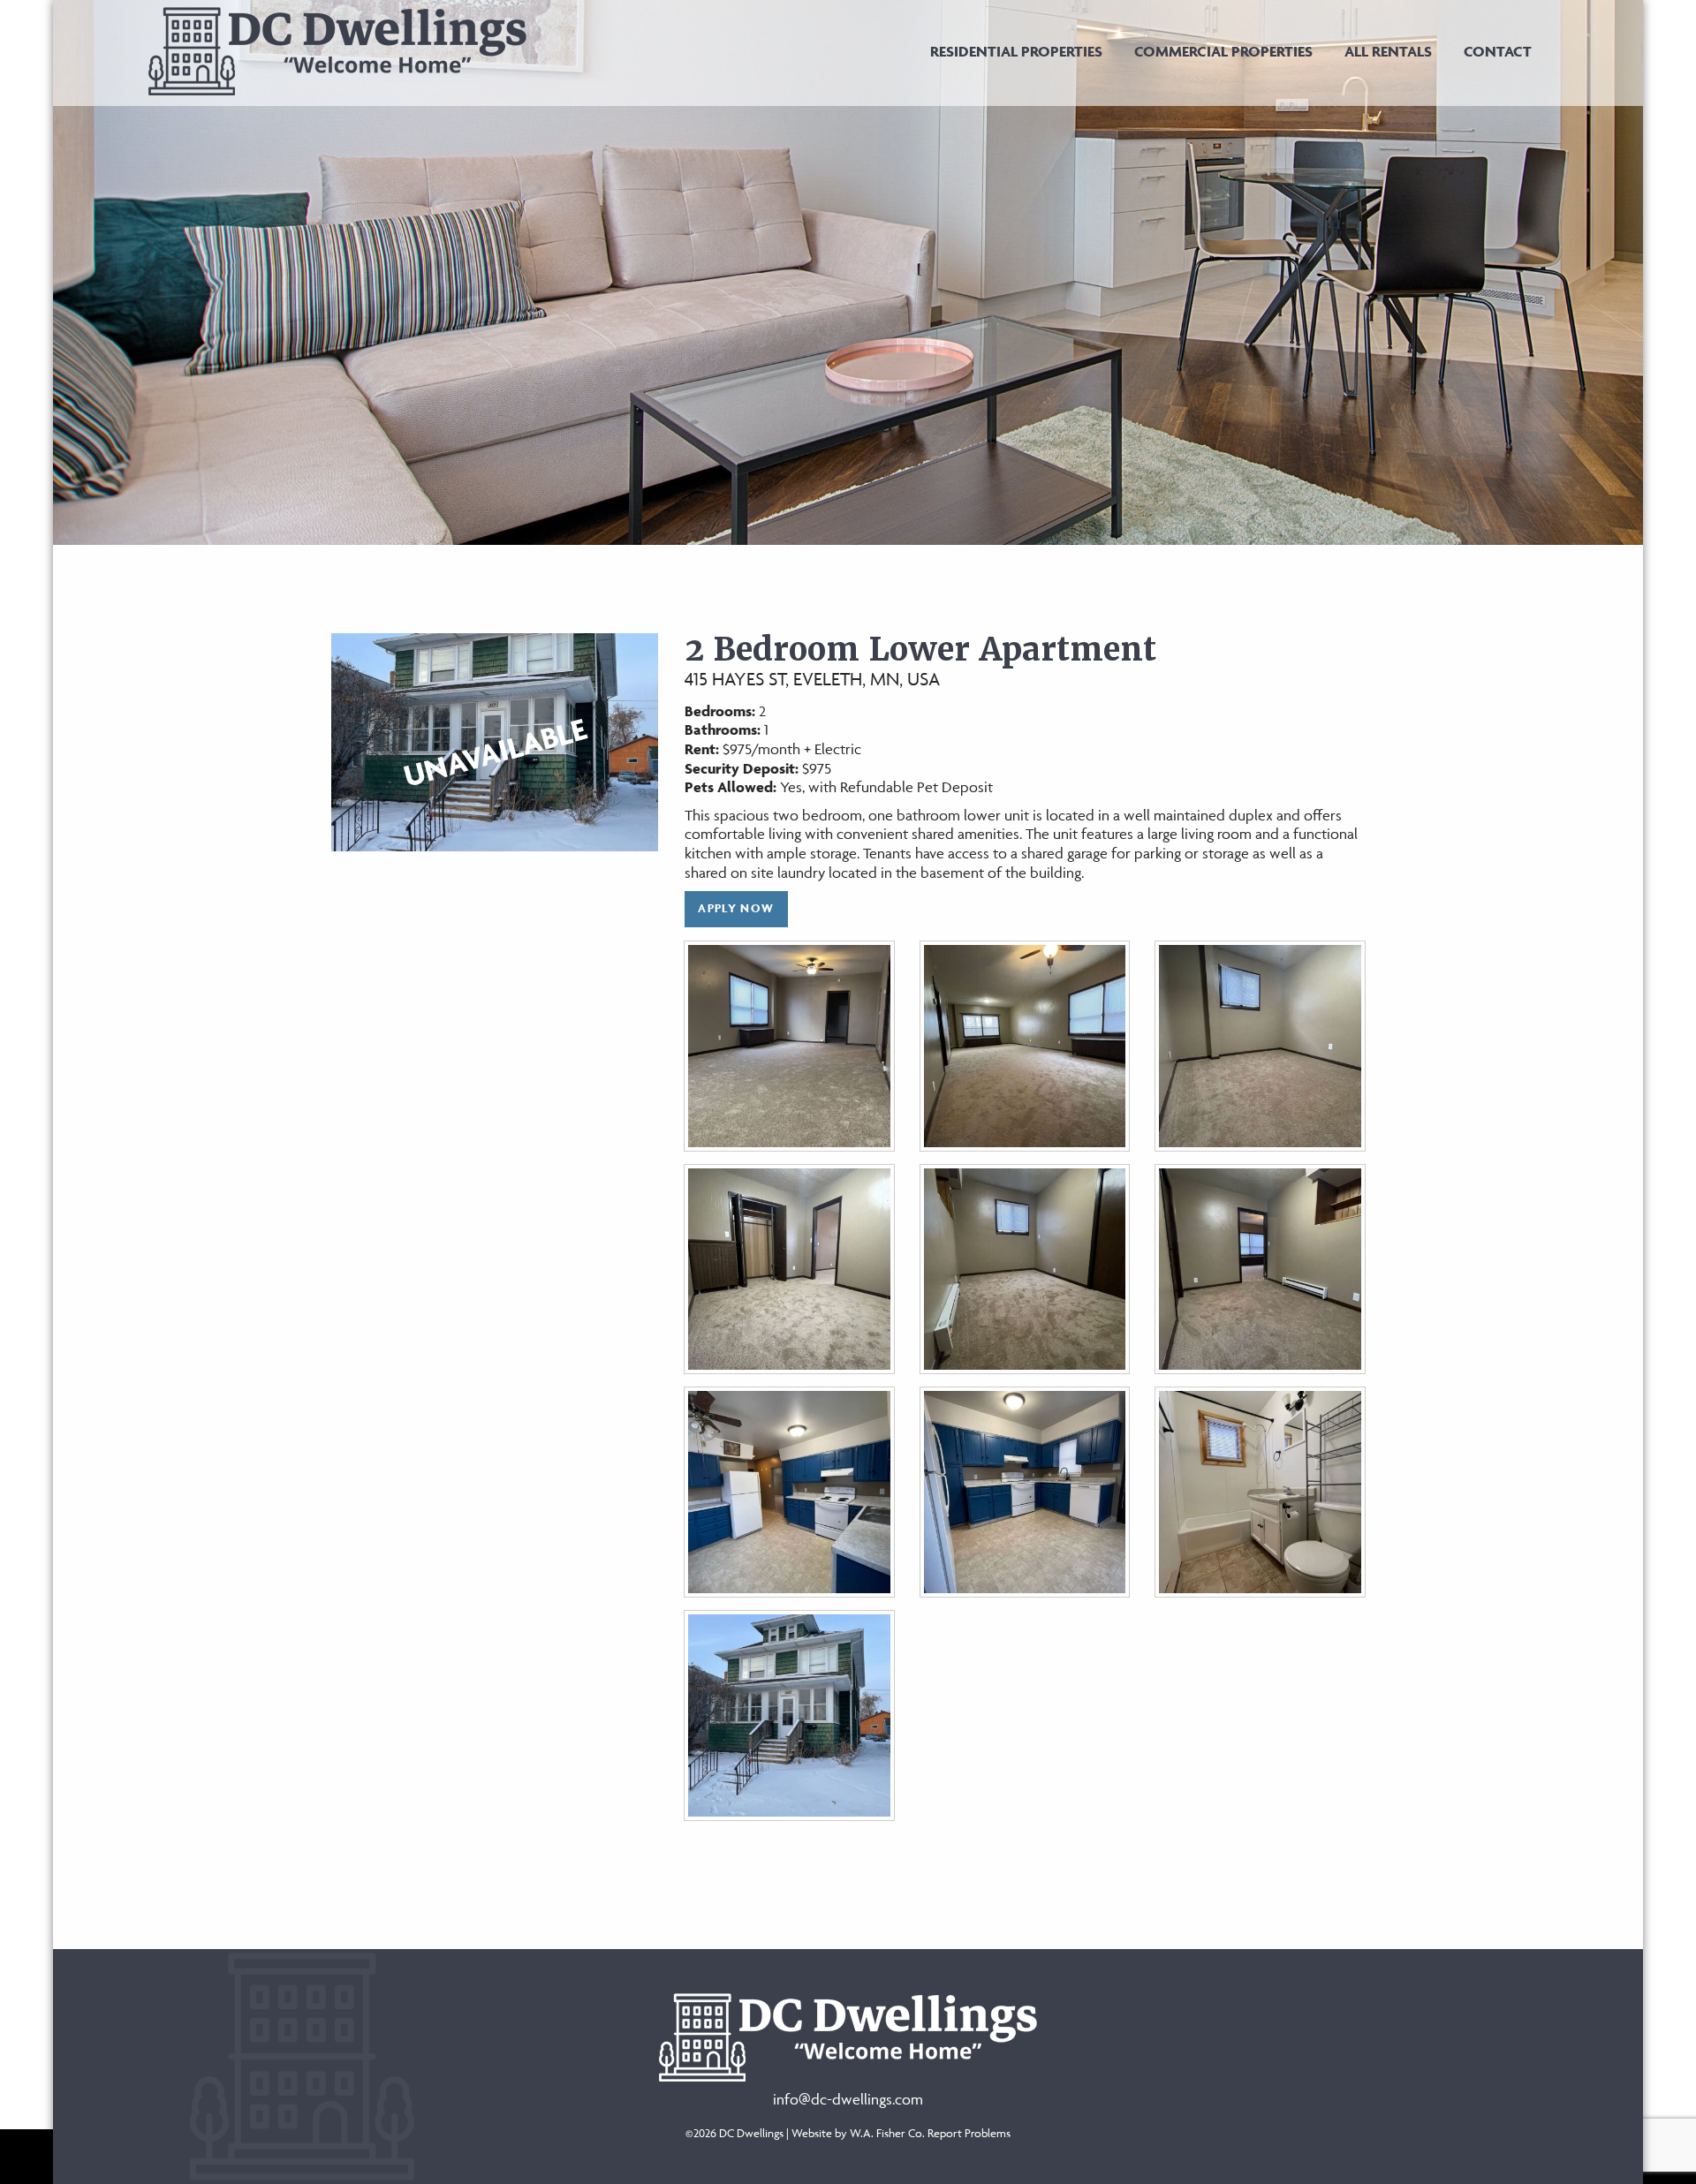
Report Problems (969, 2133)
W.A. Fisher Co (886, 2133)
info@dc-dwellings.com (848, 2099)
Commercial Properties (1223, 51)
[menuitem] (1016, 51)
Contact (1498, 51)
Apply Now (736, 908)
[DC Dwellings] (337, 49)
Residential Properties (1016, 51)
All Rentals (1388, 51)
